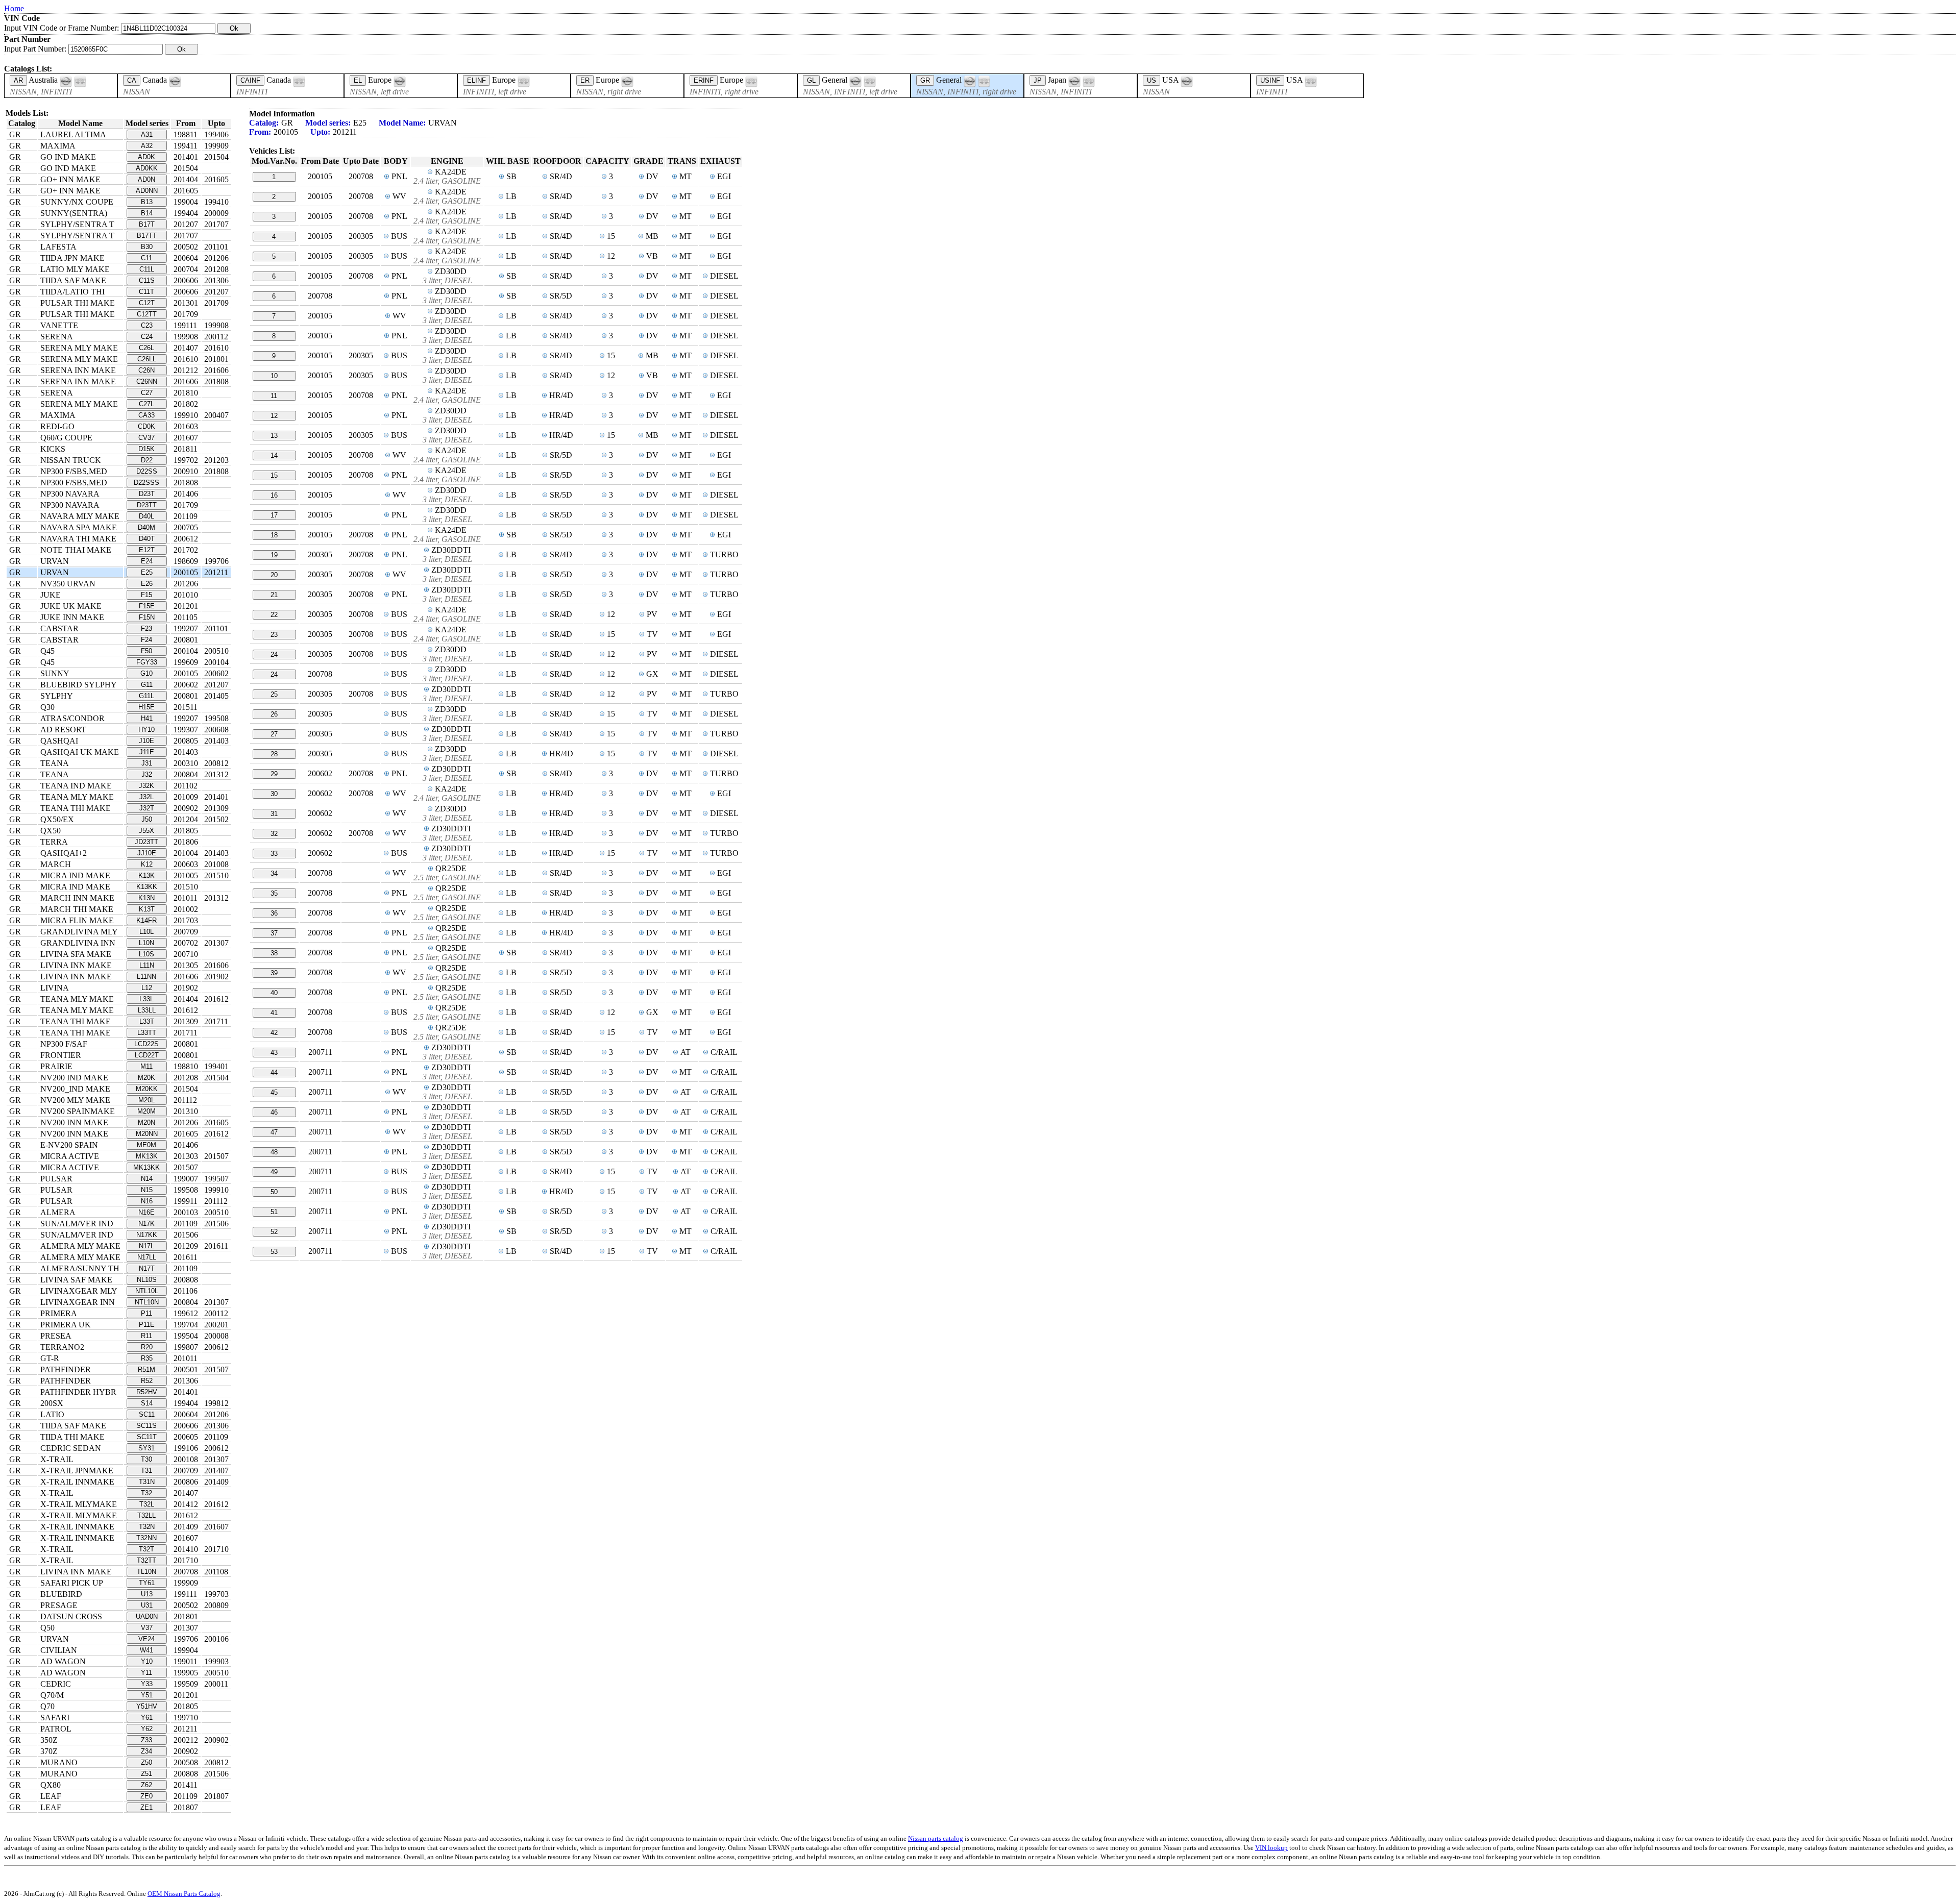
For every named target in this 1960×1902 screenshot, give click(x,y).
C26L (146, 348)
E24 (147, 561)
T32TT (146, 1560)
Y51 (147, 1695)
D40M (146, 527)
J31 (147, 763)
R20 (147, 1347)
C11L (147, 269)
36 (274, 913)
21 (274, 595)
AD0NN (147, 191)
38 (274, 953)
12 (274, 416)
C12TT (147, 314)
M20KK (147, 1089)
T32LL (146, 1515)
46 (274, 1112)
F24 (146, 640)
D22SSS (146, 483)
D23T (147, 494)
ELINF (476, 80)
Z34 (146, 1751)
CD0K (146, 426)
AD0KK (147, 168)
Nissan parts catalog (936, 1838)
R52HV (147, 1392)
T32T (146, 1549)
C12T (147, 303)
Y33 (147, 1684)
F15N (147, 617)
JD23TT (146, 842)
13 (274, 436)
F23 (146, 628)
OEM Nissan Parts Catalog (184, 1894)
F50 (146, 651)
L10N (146, 943)
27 (274, 734)
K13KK (147, 887)
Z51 (146, 1774)
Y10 (147, 1661)
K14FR (146, 920)
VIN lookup (1271, 1848)
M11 (146, 1066)
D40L (146, 516)
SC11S (146, 1426)
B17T (147, 224)
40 (274, 993)
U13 (147, 1594)
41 (274, 1013)
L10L (146, 932)
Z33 (146, 1740)
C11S (147, 280)
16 (274, 495)
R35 (147, 1358)
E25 (147, 572)
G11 (147, 685)
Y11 (146, 1673)
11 (274, 396)
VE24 (146, 1639)
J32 (147, 774)
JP (1038, 80)
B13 (147, 202)
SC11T (147, 1437)
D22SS (147, 471)
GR (925, 80)
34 (274, 873)
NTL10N (147, 1302)
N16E (146, 1212)
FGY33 (147, 662)
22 (274, 615)
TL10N (146, 1572)
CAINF (250, 80)
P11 (146, 1313)
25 (274, 694)
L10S (146, 954)
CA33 (146, 415)
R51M (146, 1369)
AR (18, 80)
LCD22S (146, 1044)
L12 (147, 988)
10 (274, 376)
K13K (146, 875)
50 (274, 1192)
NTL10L (147, 1291)
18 (274, 535)
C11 (146, 258)
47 (274, 1132)
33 (274, 854)
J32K (146, 786)
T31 (146, 1471)
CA (132, 80)
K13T (147, 909)
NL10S (147, 1280)
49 (274, 1172)
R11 (146, 1336)
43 (274, 1053)
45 (274, 1092)
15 (274, 475)
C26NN (147, 381)
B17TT (147, 236)
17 (274, 515)
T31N (147, 1482)
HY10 (146, 730)
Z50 (146, 1762)
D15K (146, 449)
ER (585, 80)
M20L (146, 1100)
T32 (146, 1493)
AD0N (146, 179)
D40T (147, 539)
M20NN (147, 1134)
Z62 (146, 1785)
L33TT (147, 1033)
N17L (146, 1246)
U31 (147, 1605)
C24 (147, 337)
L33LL (147, 1010)
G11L (146, 696)
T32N (147, 1527)
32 (274, 834)
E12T (147, 550)
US (1151, 80)
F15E (147, 606)
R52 (147, 1381)
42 (274, 1033)
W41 (146, 1650)
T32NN (146, 1538)
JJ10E (147, 853)
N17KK (147, 1235)
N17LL (147, 1257)
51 (274, 1212)
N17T (147, 1268)
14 (274, 455)
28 (274, 754)
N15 (147, 1190)
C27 (147, 393)
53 (274, 1252)
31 (274, 814)
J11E (147, 752)
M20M (146, 1111)
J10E (146, 741)
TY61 (147, 1583)
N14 (147, 1179)
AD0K (146, 157)
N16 (147, 1201)
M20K (146, 1078)
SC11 (147, 1414)
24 (274, 654)
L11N (147, 965)
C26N (146, 370)
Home (14, 8)
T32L (147, 1504)
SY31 (146, 1448)
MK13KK (146, 1167)
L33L (146, 999)
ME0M (146, 1145)
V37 (147, 1628)
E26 (147, 584)
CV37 (146, 438)
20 (274, 575)
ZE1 (146, 1807)
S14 (147, 1403)
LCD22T (147, 1055)
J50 (147, 819)
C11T (146, 292)
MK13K (147, 1156)
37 (274, 933)
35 (274, 893)
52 (274, 1232)
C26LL (147, 359)
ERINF (704, 80)
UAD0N (147, 1616)
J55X (146, 831)
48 (274, 1152)
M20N (146, 1122)
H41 (147, 718)
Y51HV (147, 1706)
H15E (146, 707)
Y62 (147, 1729)
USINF (1270, 80)
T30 (146, 1459)
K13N (146, 898)
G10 (146, 673)
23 (274, 635)
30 (274, 794)
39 (274, 973)
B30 (147, 247)
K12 (147, 864)
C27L (146, 404)
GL (811, 80)
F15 (146, 595)
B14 (147, 213)
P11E (147, 1325)
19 (274, 555)
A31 (147, 134)
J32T (147, 808)
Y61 (147, 1718)
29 (274, 774)
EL (358, 80)
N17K (146, 1224)
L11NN (146, 977)
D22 (147, 460)
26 (274, 714)
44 (274, 1072)
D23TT (147, 505)
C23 (147, 325)
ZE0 (146, 1796)
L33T (147, 1021)
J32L (146, 797)
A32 (147, 146)
